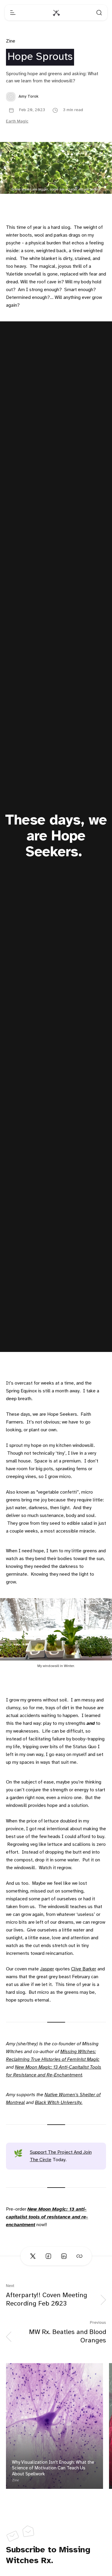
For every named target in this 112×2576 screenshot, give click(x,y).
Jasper (47, 1969)
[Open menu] (13, 13)
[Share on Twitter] (33, 2256)
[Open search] (99, 13)
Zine (11, 41)
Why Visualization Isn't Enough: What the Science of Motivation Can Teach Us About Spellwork (53, 2468)
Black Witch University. (59, 2103)
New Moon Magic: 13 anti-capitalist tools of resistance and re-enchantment (47, 2217)
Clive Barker (84, 1969)
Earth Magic (17, 121)
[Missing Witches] (56, 13)
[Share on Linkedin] (64, 2256)
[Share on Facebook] (48, 2256)
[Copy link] (79, 2256)
